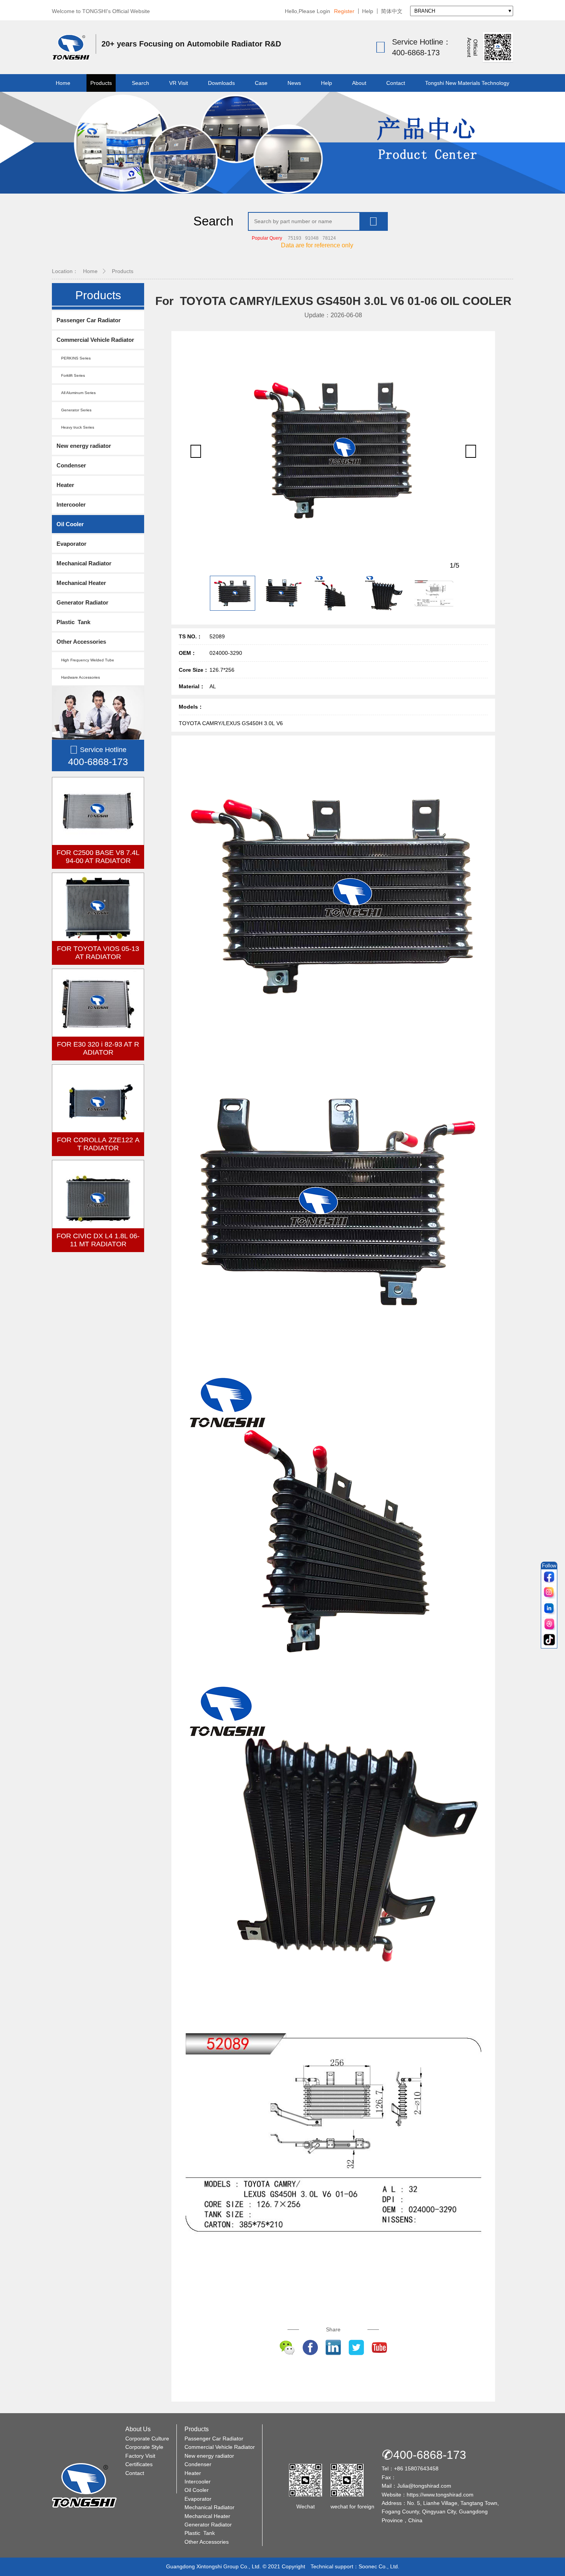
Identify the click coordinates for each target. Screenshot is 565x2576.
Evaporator (71, 544)
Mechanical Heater (81, 583)
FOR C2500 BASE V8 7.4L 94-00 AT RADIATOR (98, 857)
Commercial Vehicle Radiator (95, 340)
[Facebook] (549, 1577)
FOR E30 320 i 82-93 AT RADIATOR (98, 1048)
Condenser (71, 465)
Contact (396, 83)
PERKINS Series (74, 358)
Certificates (139, 2464)
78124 (329, 238)
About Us (138, 2429)
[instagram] (549, 1593)
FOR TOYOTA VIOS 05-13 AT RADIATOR (98, 953)
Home (63, 83)
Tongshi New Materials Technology (467, 83)
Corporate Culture (147, 2439)
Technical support (332, 2566)
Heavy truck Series (75, 427)
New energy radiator (84, 446)
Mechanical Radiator (84, 563)
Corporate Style (144, 2447)
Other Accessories (81, 642)
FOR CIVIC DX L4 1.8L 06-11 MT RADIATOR (98, 1240)
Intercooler (71, 504)
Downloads (221, 83)
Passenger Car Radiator (89, 320)
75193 (295, 238)
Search (140, 83)
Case (261, 83)
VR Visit (179, 83)
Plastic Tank (73, 622)
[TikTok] (549, 1640)
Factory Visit (140, 2456)
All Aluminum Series (76, 393)
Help (368, 11)
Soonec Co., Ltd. (379, 2566)
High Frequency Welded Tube (85, 660)
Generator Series (74, 410)
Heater (65, 485)
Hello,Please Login (307, 11)
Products (101, 83)
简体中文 (392, 11)
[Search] (373, 221)
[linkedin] (549, 1609)
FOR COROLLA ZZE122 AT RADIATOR (98, 1144)
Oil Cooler (70, 524)
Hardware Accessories (78, 677)
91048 (312, 238)
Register (344, 11)
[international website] (549, 1624)
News (294, 83)
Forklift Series (71, 375)
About (359, 83)
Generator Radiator (82, 602)
